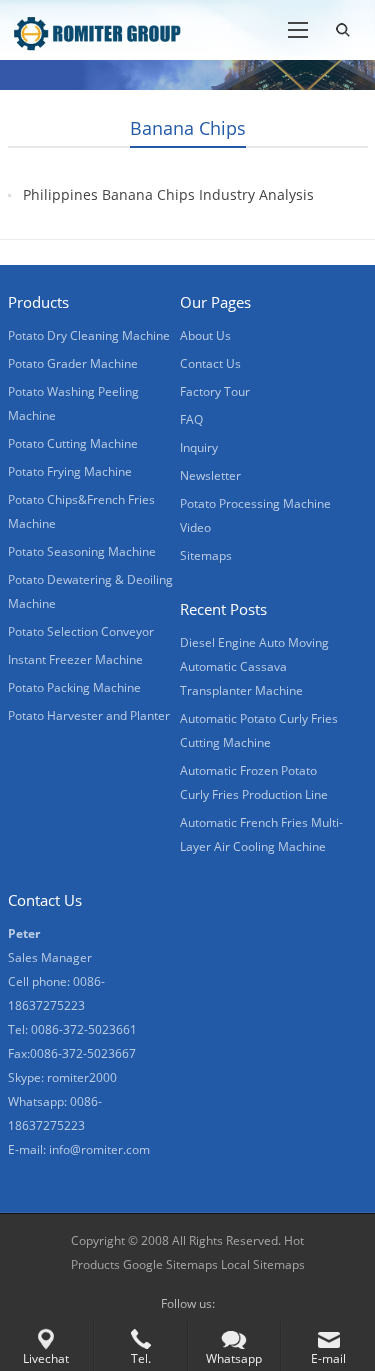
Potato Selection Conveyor (81, 631)
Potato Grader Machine (73, 363)
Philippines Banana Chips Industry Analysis (168, 194)
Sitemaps (206, 555)
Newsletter (210, 475)
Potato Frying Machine (70, 471)
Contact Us (210, 363)
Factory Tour (215, 391)
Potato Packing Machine (74, 687)
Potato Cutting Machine (73, 443)
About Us (205, 335)
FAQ (191, 419)
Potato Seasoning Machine (82, 551)
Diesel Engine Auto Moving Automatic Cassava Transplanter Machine (254, 666)
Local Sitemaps (263, 1264)
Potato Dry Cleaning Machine (89, 335)
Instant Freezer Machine (75, 659)
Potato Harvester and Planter (89, 715)
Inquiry (199, 447)
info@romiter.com (99, 1149)
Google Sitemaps (170, 1264)
